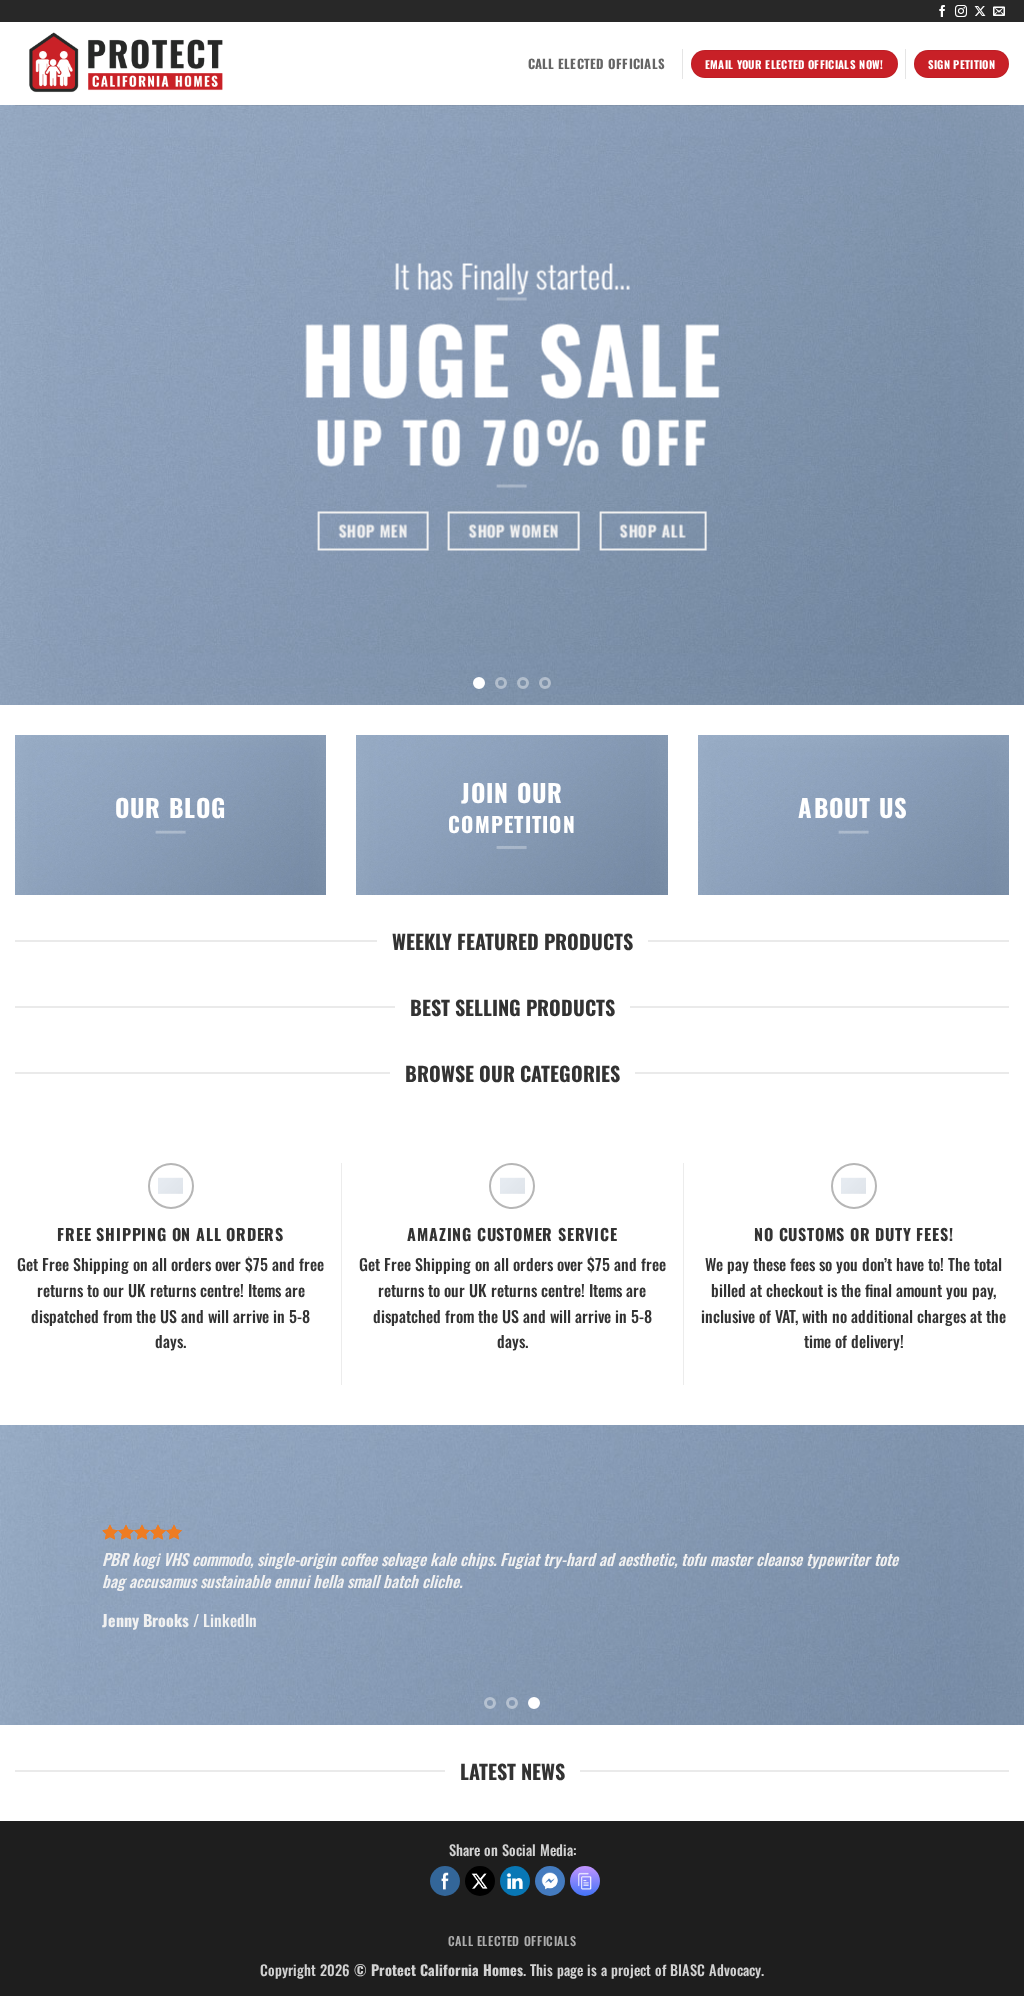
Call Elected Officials (597, 63)
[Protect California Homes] (233, 63)
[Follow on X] (980, 12)
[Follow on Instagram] (961, 12)
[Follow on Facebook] (942, 12)
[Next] (978, 405)
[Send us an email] (999, 12)
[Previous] (46, 405)
